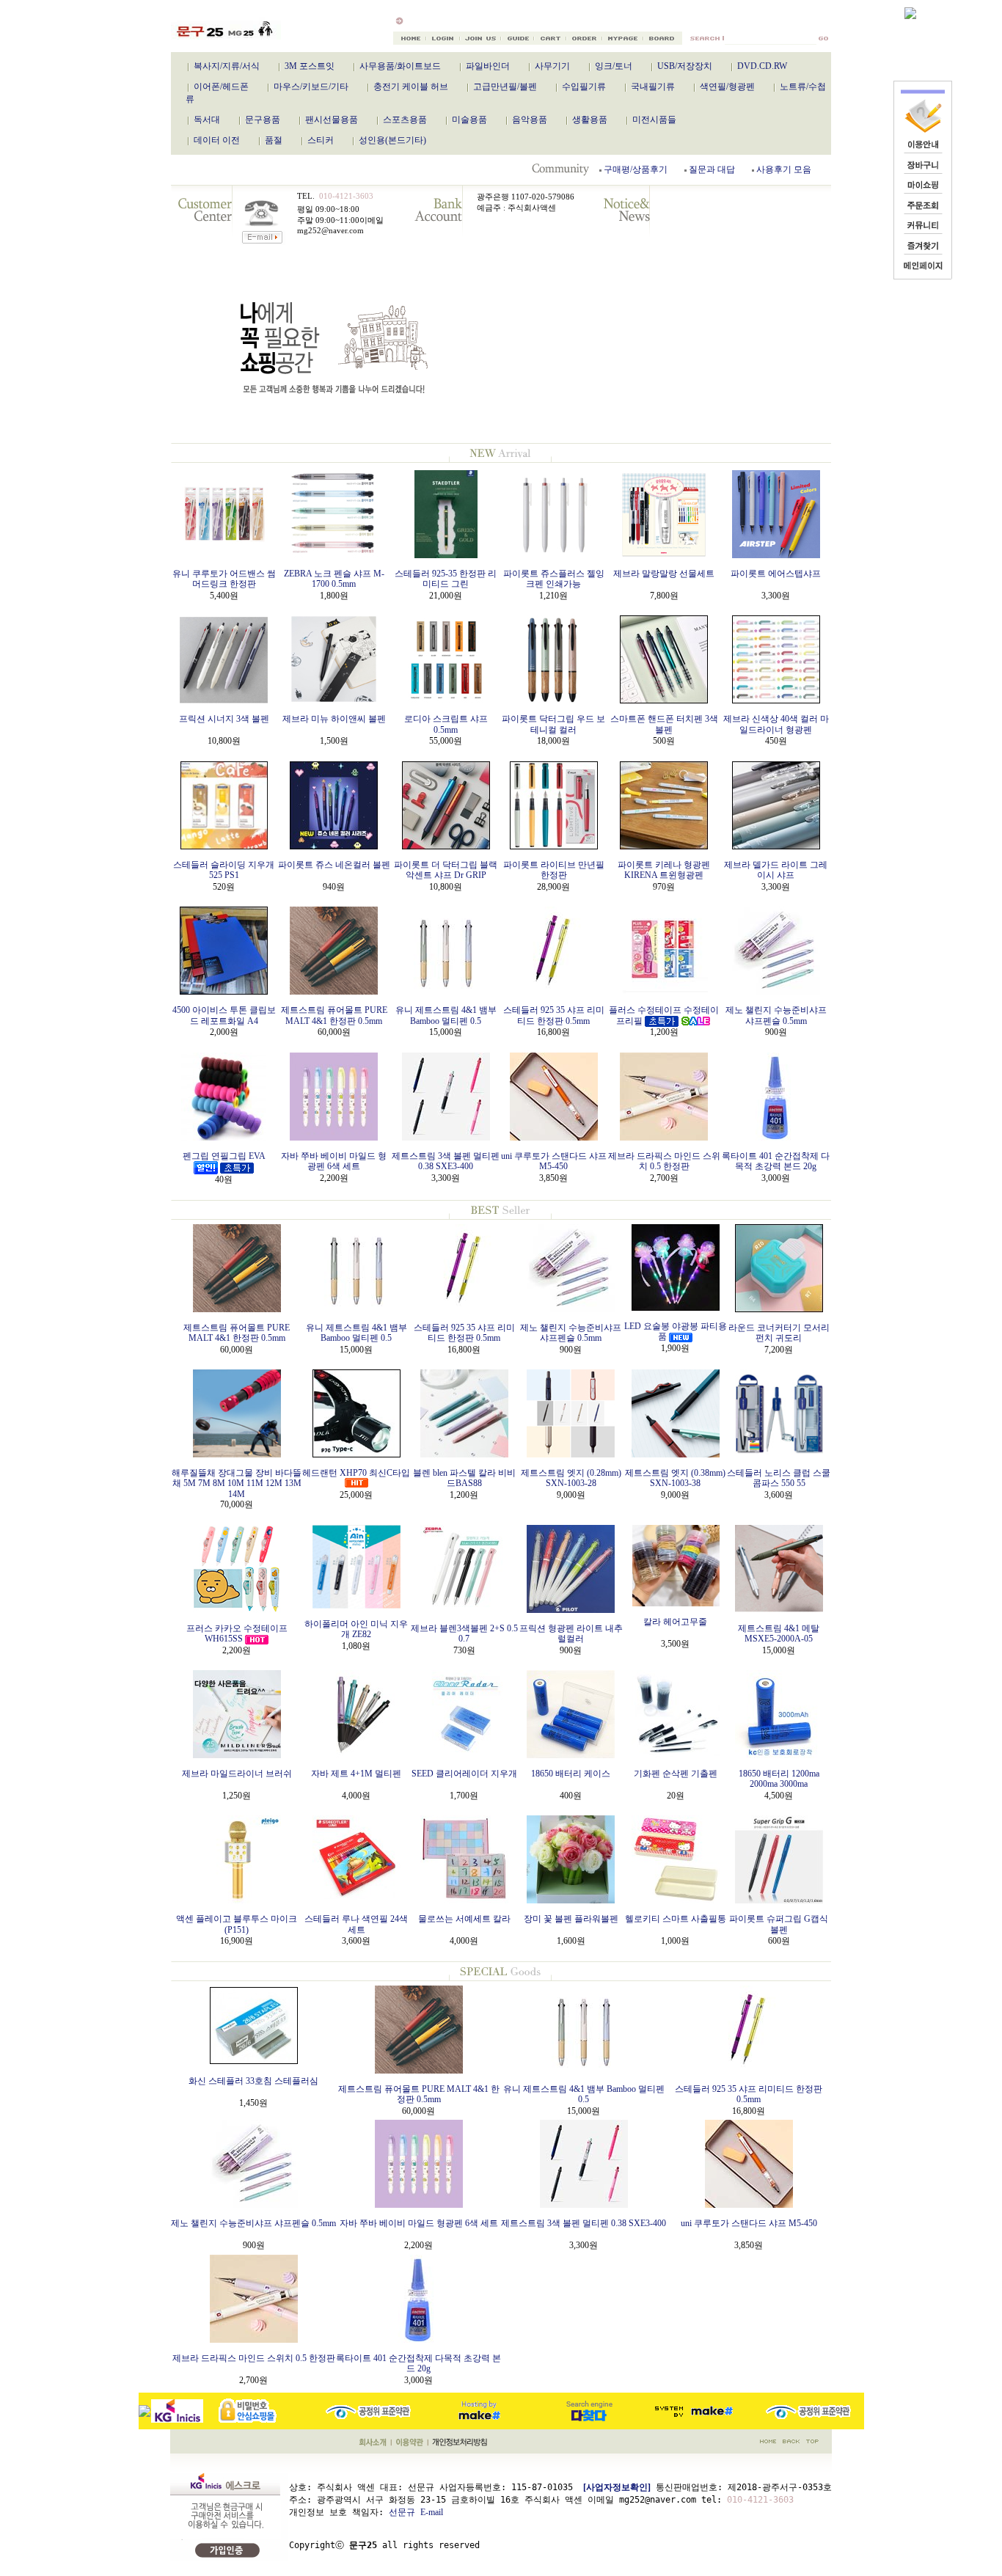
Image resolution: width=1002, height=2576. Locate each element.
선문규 (402, 2512)
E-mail (432, 2512)
